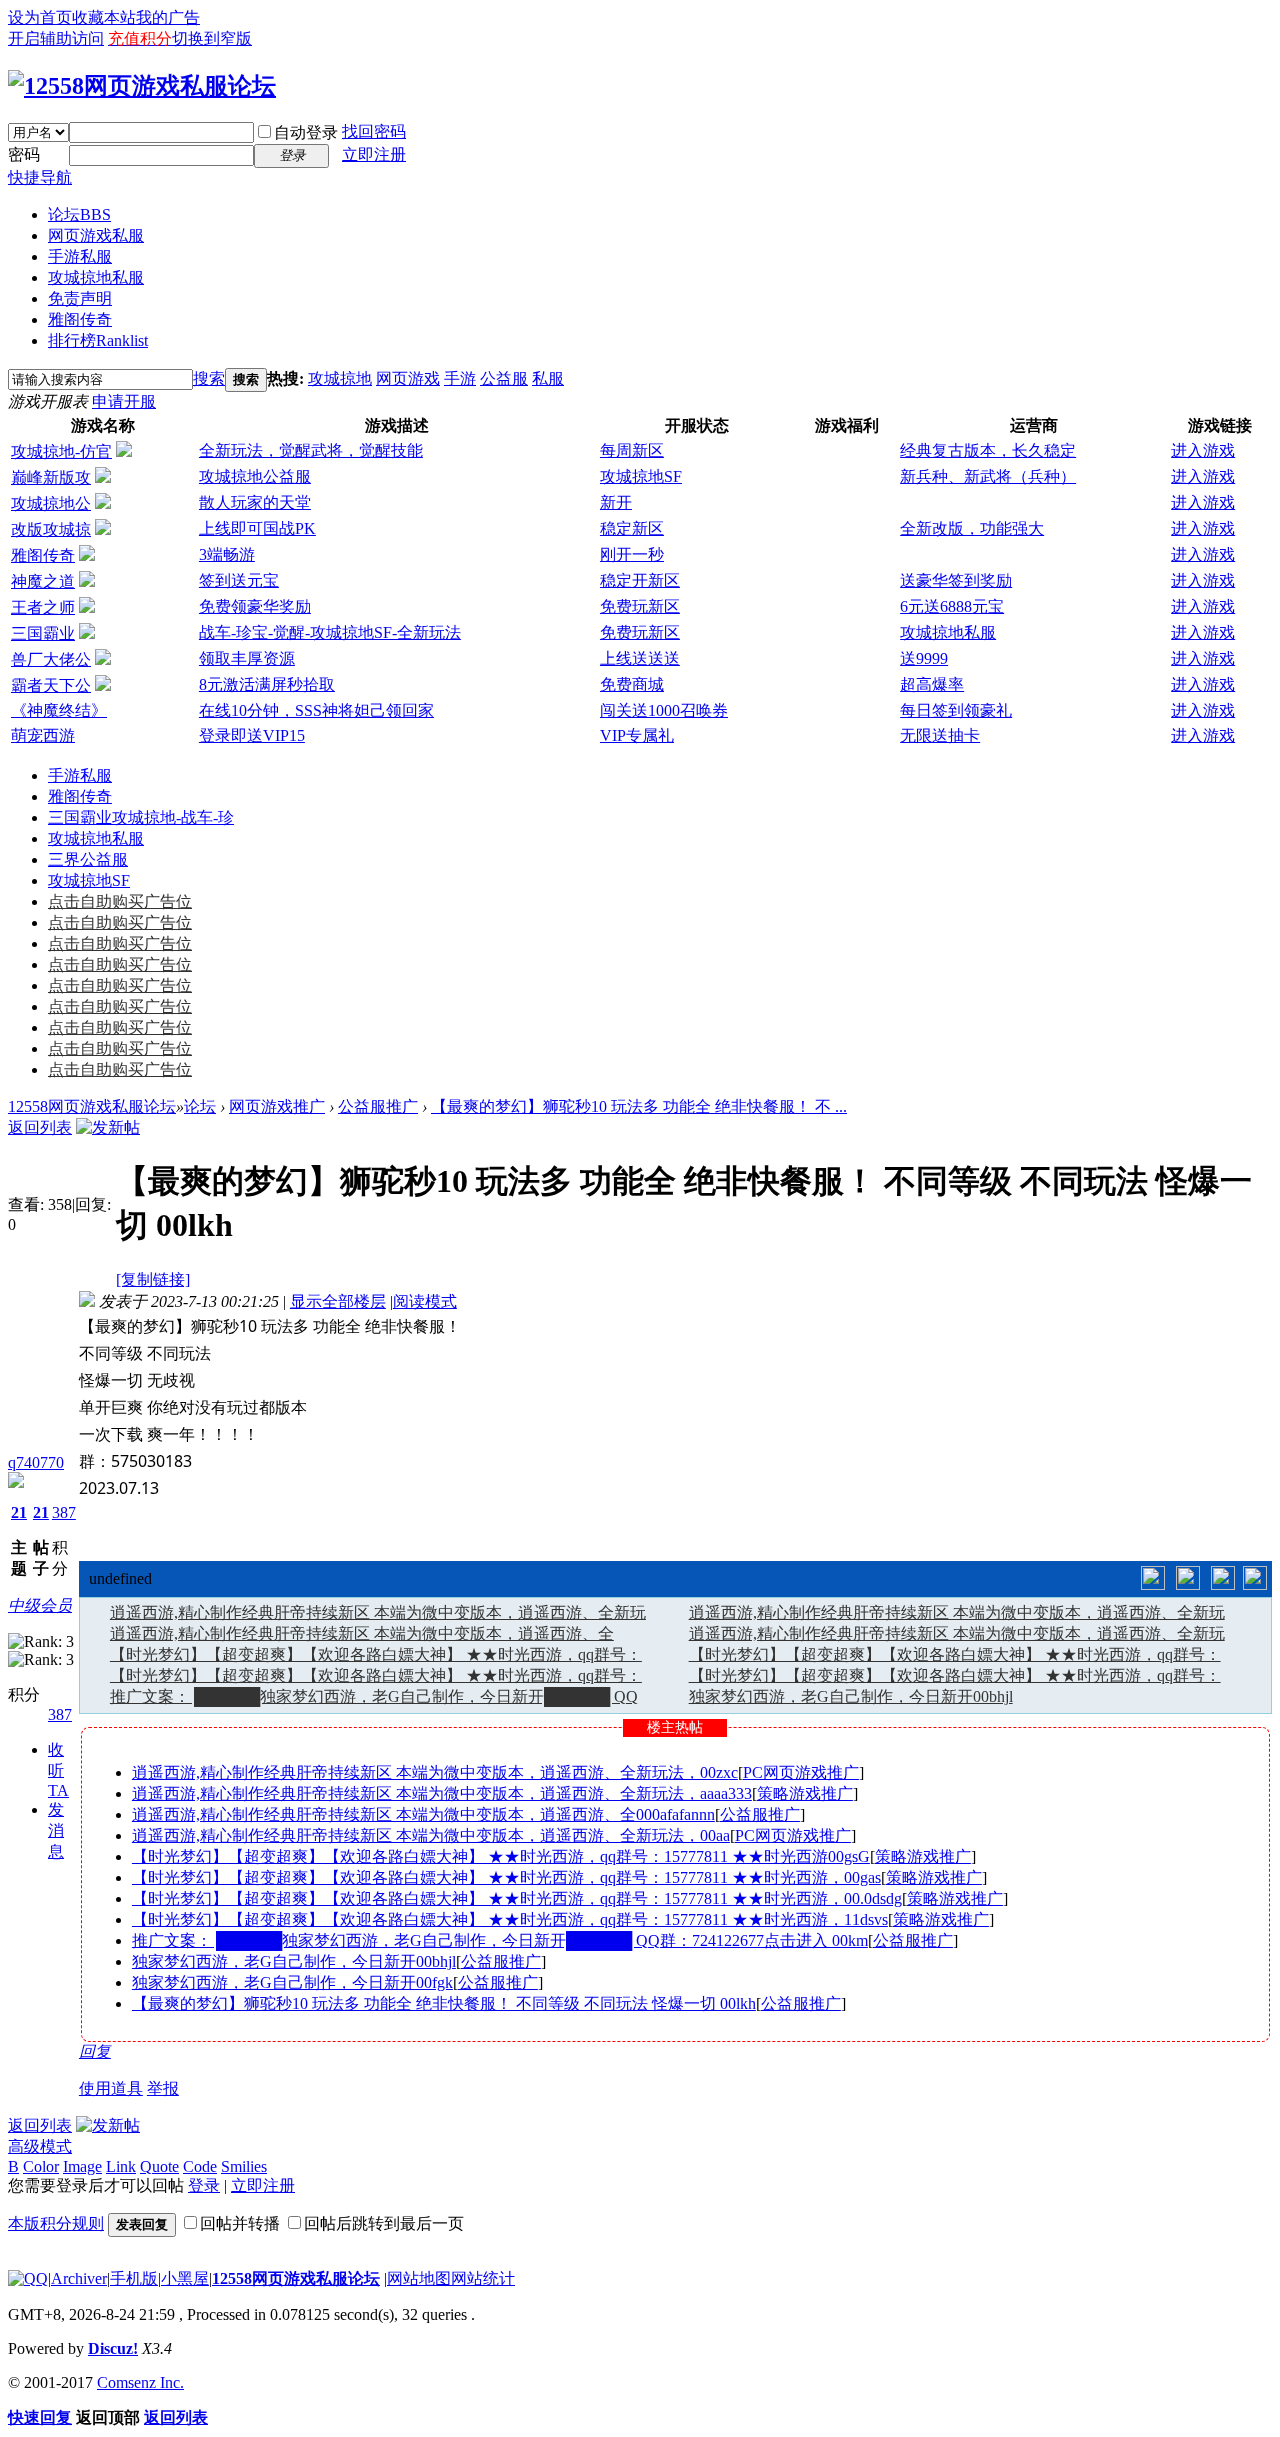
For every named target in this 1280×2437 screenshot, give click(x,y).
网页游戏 (408, 378)
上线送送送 (640, 658)
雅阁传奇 (80, 319)
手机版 (134, 2278)
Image (82, 2166)
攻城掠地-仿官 (61, 451)
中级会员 (40, 1605)
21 (19, 1512)
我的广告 (168, 17)
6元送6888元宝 (952, 606)
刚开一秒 (632, 554)
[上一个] (1153, 1578)
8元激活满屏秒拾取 (267, 684)
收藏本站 (104, 17)
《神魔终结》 (59, 710)
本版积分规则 (56, 2223)
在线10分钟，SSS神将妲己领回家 (316, 710)
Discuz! (113, 2348)
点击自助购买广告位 (120, 901)
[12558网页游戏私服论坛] (142, 86)
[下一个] (1223, 1578)
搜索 (209, 378)
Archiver (79, 2278)
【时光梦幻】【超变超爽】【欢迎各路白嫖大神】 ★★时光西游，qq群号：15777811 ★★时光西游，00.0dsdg (517, 1898)
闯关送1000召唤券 (664, 710)
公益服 (504, 378)
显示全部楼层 (338, 1301)
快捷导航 (40, 177)
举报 (163, 2088)
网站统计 (483, 2278)
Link (121, 2166)
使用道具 (111, 2088)
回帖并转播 (240, 2223)
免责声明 (80, 298)
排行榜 (98, 340)
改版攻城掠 (51, 529)
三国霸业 (43, 633)
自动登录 (306, 132)
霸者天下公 (51, 685)
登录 (204, 2185)
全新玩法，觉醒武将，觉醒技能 (311, 450)
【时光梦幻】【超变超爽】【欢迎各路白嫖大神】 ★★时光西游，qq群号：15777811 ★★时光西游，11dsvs (510, 1919)
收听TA (58, 1770)
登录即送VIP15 (252, 735)
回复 (95, 2051)
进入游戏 (1203, 450)
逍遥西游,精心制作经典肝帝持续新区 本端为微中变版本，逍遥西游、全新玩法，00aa (431, 1835)
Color (41, 2166)
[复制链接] (153, 1279)
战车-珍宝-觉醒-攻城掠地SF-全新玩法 (330, 632)
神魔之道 (43, 581)
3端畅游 (227, 554)
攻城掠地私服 (96, 277)
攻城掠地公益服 (255, 476)
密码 (24, 154)
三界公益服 (88, 859)
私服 (548, 378)
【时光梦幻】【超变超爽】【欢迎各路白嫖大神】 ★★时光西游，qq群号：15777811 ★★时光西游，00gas (506, 1877)
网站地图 (419, 2278)
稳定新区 (632, 528)
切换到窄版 (212, 38)
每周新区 (632, 450)
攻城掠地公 (51, 503)
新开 (616, 502)
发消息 (56, 1830)
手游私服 (80, 256)
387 (64, 1512)
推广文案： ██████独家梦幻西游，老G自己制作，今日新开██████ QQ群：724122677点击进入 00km (500, 1940)
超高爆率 (932, 684)
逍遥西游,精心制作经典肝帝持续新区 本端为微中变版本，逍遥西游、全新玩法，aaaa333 (442, 1793)
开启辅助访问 (56, 38)
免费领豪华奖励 (255, 606)
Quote (159, 2166)
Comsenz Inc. (140, 2382)
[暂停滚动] (1188, 1578)
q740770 (36, 1462)
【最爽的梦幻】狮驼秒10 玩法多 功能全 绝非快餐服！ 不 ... (639, 1106)
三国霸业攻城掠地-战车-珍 (141, 817)
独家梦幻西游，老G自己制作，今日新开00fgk (292, 1982)
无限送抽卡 (940, 735)
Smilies (244, 2166)
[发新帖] (108, 1127)
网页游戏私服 (96, 235)
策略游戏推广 (805, 1793)
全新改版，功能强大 (972, 528)
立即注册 (374, 154)
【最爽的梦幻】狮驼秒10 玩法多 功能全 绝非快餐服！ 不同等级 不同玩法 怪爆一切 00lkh (444, 2003)
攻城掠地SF (641, 476)
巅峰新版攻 (51, 477)
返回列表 (40, 1127)
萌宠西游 (43, 735)
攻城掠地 (340, 378)
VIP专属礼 (637, 735)
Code (200, 2166)
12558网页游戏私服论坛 (92, 1106)
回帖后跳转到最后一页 (384, 2223)
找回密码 (374, 131)
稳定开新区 (640, 580)
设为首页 (40, 17)
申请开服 (124, 401)
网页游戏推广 (277, 1106)
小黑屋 (185, 2278)
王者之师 (43, 607)
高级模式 (40, 2146)
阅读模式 (425, 1301)
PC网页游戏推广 (801, 1772)
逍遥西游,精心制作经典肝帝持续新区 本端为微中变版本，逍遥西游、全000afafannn (423, 1814)
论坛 (79, 214)
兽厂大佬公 (51, 659)
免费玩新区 (640, 606)
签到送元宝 (239, 580)
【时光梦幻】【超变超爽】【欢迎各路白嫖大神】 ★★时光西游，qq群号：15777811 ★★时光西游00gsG (501, 1856)
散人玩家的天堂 (255, 502)
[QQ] (28, 2278)
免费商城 (632, 684)
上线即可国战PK (257, 528)
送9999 (924, 658)
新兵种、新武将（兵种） (988, 476)
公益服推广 (378, 1106)
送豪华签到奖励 (956, 580)
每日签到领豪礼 (956, 710)
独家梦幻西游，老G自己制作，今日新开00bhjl (851, 1696)
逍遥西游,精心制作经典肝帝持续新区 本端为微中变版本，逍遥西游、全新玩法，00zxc (435, 1772)
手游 (460, 378)
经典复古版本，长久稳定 (988, 450)
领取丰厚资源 (247, 658)
